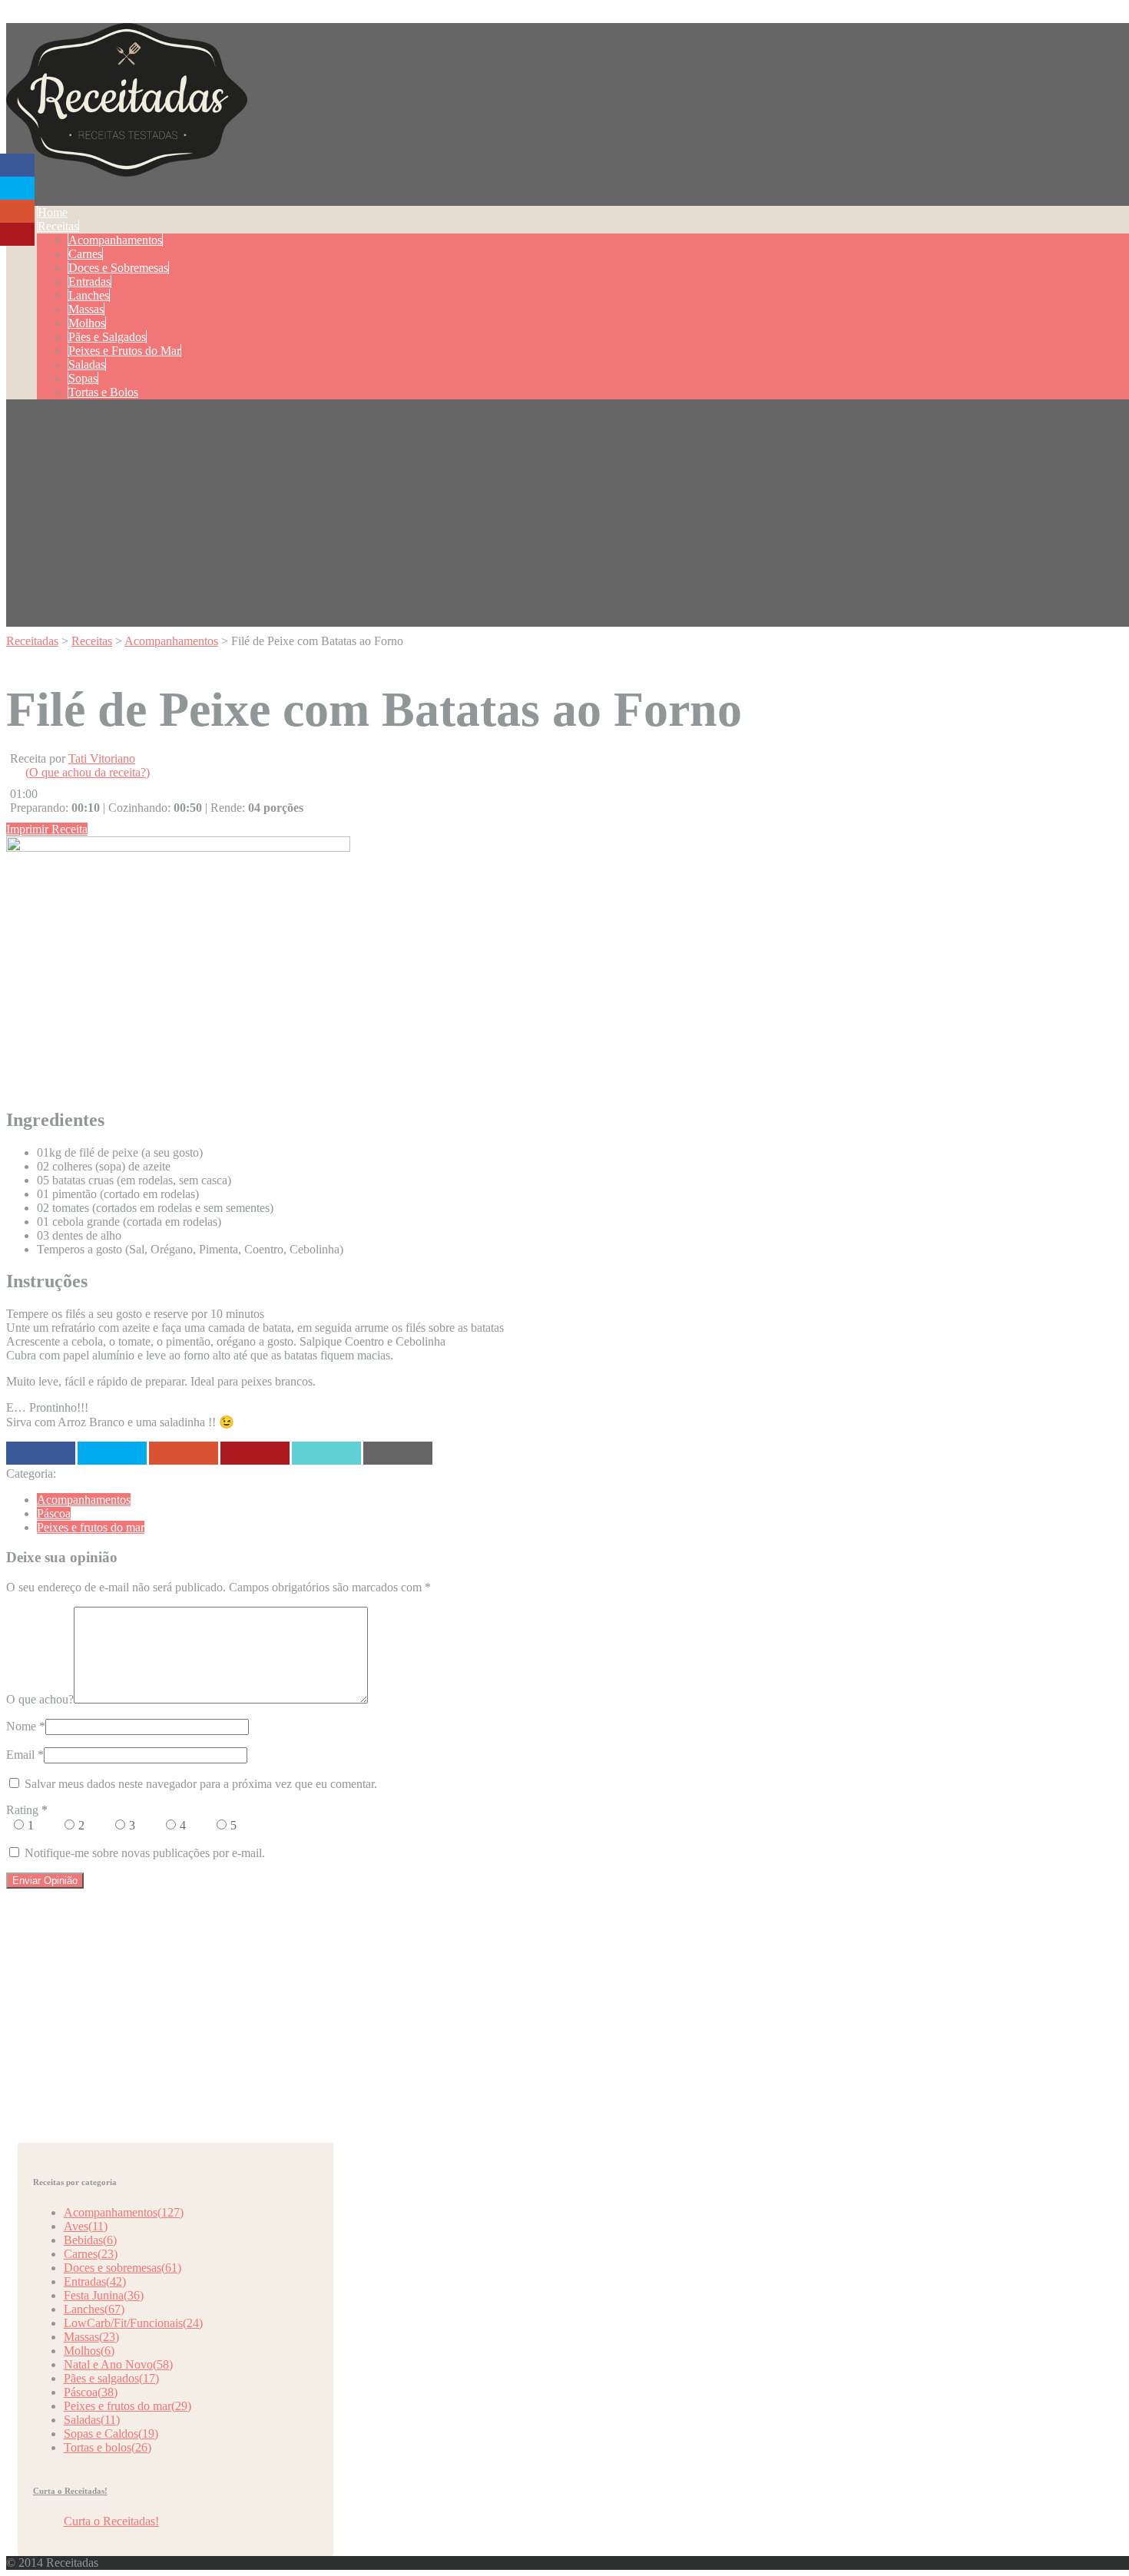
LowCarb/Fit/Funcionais (133, 2323)
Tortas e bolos (108, 2447)
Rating (27, 1810)
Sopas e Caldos (111, 2434)
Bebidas (90, 2240)
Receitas (58, 226)
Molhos (87, 323)
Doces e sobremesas (123, 2268)
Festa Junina (104, 2295)
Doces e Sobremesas (118, 268)
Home (53, 212)
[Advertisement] (571, 519)
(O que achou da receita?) (88, 772)
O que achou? (40, 1699)
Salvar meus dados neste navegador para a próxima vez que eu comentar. (201, 1784)
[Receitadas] (127, 168)
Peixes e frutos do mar (91, 1527)
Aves (86, 2226)
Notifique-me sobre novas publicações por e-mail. (145, 1853)
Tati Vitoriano (102, 758)
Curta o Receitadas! (70, 2491)
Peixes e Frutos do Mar (124, 351)
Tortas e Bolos (103, 392)
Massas (86, 309)
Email (20, 1755)
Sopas (83, 378)
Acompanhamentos (115, 240)
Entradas (89, 281)
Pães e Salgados (107, 337)
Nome (21, 1726)
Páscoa (54, 1513)
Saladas (87, 364)
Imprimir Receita (47, 829)
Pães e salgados (111, 2378)
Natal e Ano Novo (118, 2364)
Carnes (85, 254)
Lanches (89, 295)
